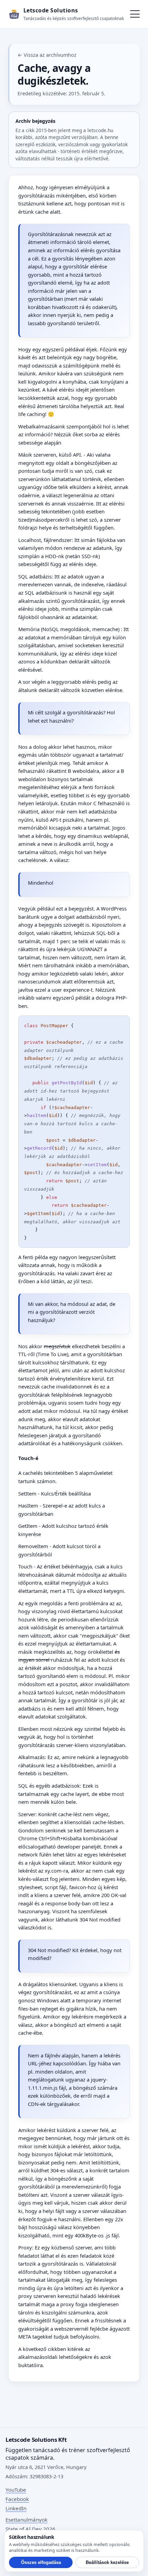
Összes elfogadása (41, 2562)
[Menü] (135, 14)
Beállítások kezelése (107, 2562)
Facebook (17, 2499)
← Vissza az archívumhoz (47, 55)
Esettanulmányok (27, 2520)
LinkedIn (16, 2508)
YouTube (16, 2490)
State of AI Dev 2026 (30, 2529)
